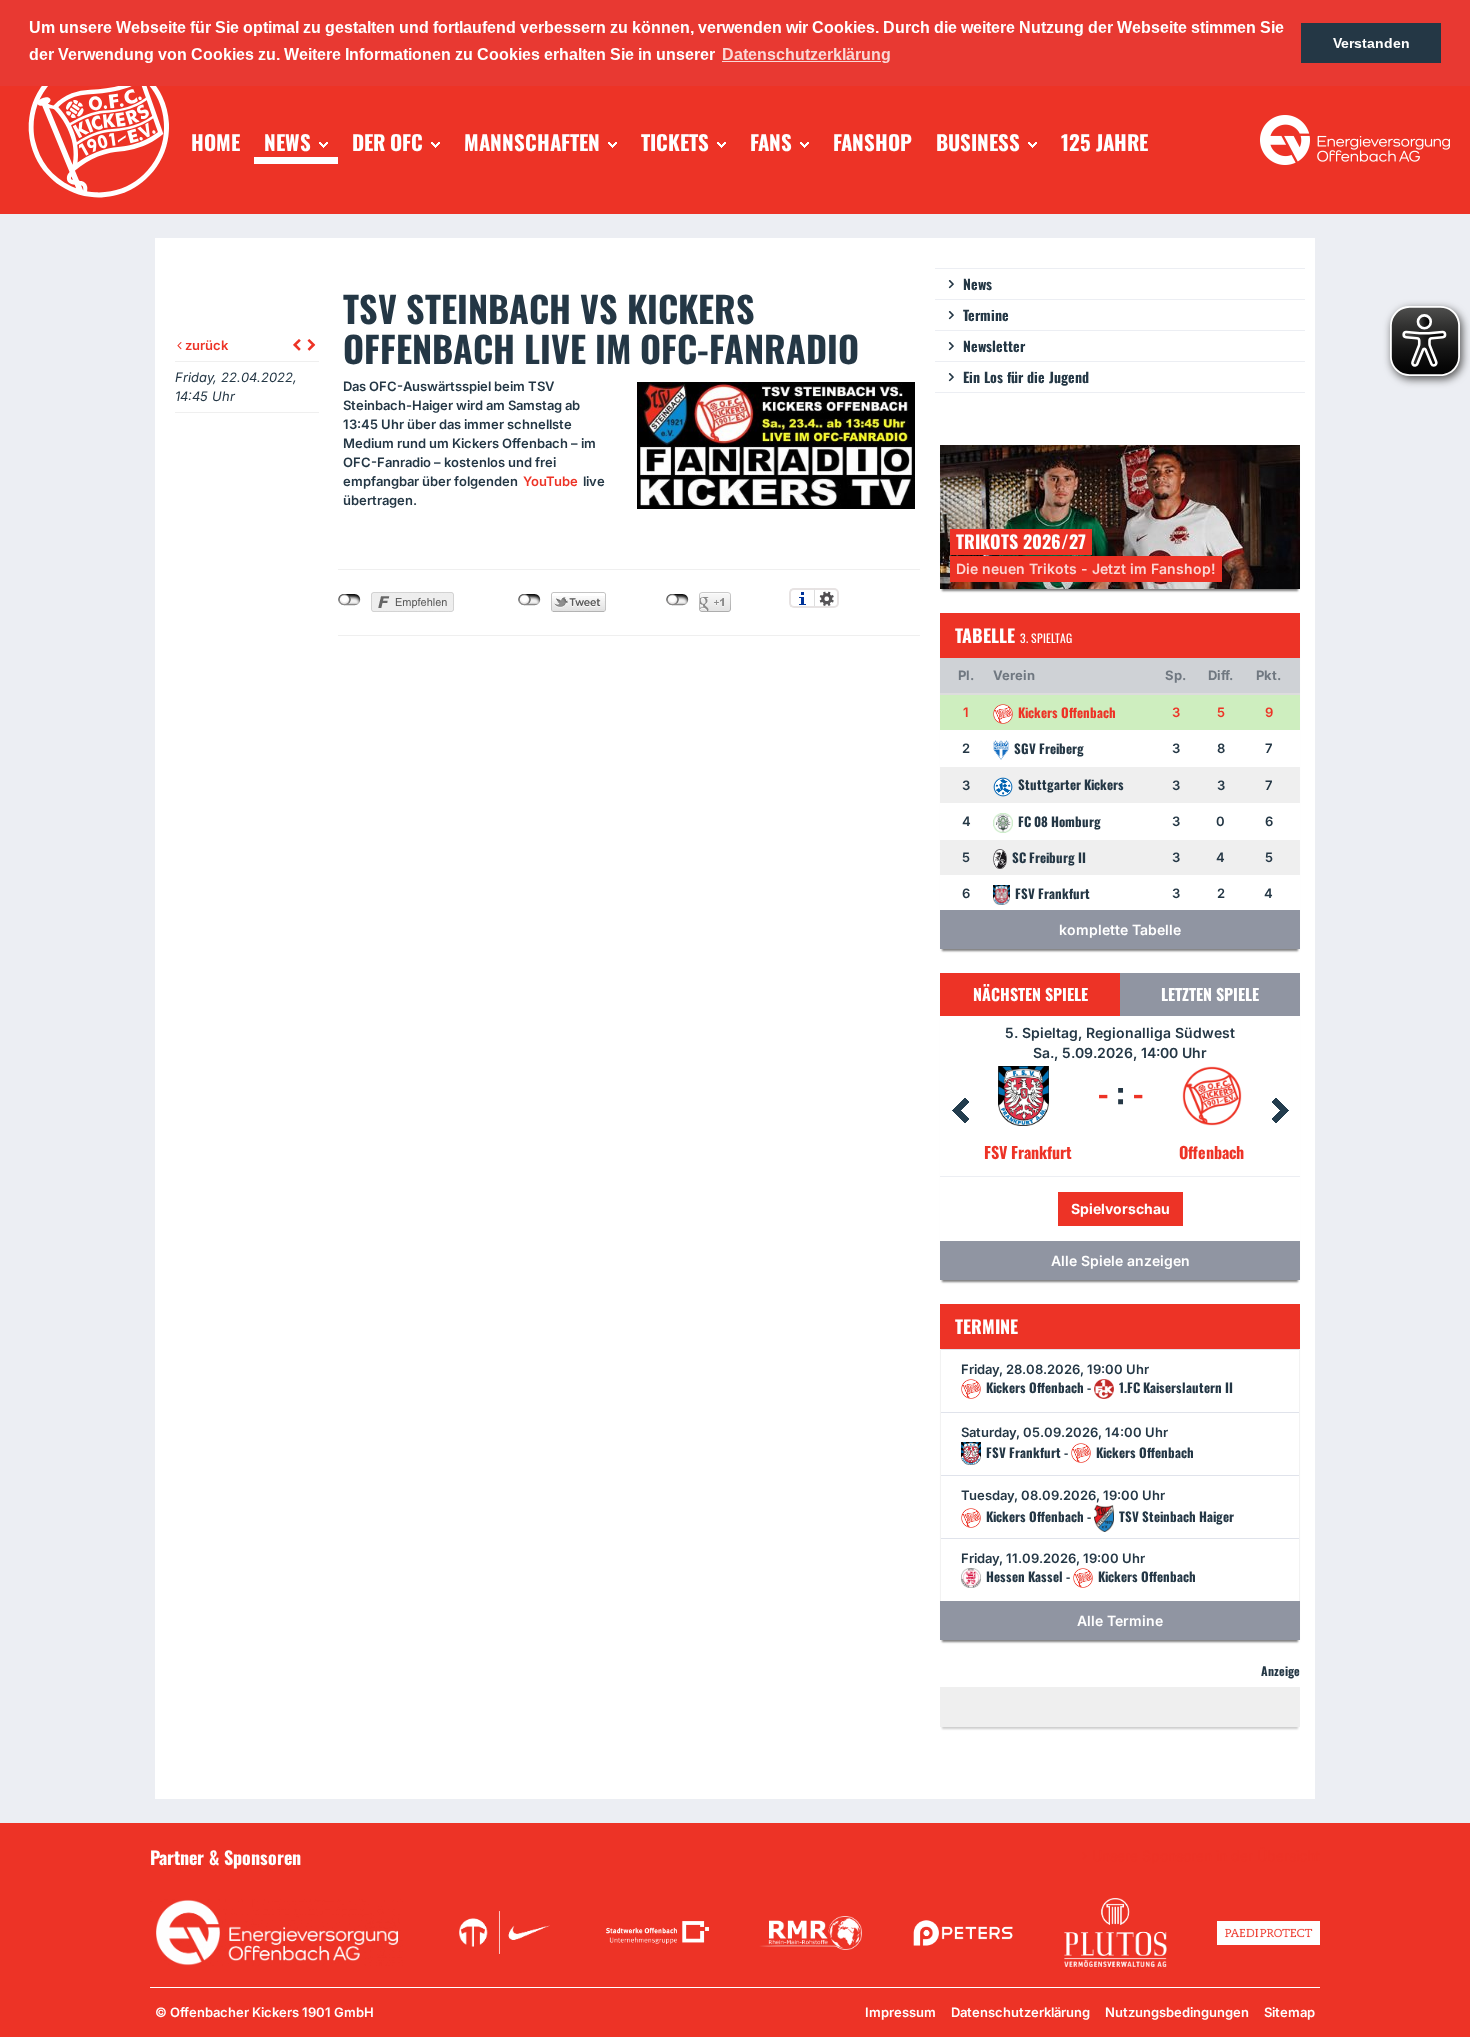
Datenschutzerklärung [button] (806, 54)
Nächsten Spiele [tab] (1030, 994)
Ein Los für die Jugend (1026, 376)
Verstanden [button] (1371, 43)
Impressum (900, 2012)
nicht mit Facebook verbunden (349, 600)
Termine (986, 314)
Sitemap (1289, 2012)
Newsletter (994, 345)
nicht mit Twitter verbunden (529, 600)
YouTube (550, 481)
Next (1280, 1111)
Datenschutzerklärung (1020, 2012)
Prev (960, 1111)
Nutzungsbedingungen (1177, 2012)
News (977, 283)
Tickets (1053, 1208)
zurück (205, 345)
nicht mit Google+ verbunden (677, 600)
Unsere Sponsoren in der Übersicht (1206, 1856)
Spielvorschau (1163, 1208)
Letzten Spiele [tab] (1210, 994)
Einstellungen (826, 598)
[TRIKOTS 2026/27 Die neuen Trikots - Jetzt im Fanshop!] (1120, 515)
